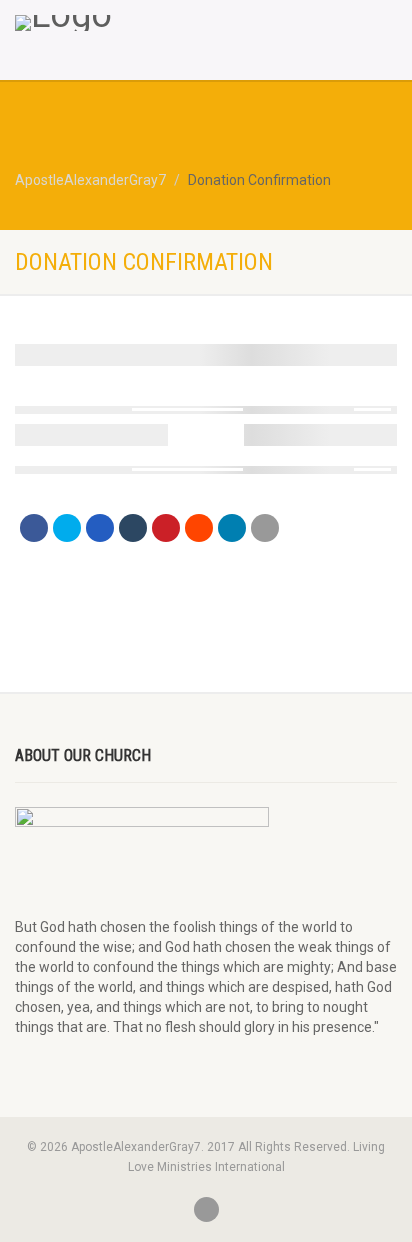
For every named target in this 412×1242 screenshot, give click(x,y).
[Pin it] (166, 528)
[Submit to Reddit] (199, 528)
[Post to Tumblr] (133, 528)
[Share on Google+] (100, 528)
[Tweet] (67, 528)
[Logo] (137, 23)
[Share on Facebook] (34, 528)
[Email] (265, 528)
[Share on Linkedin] (232, 528)
